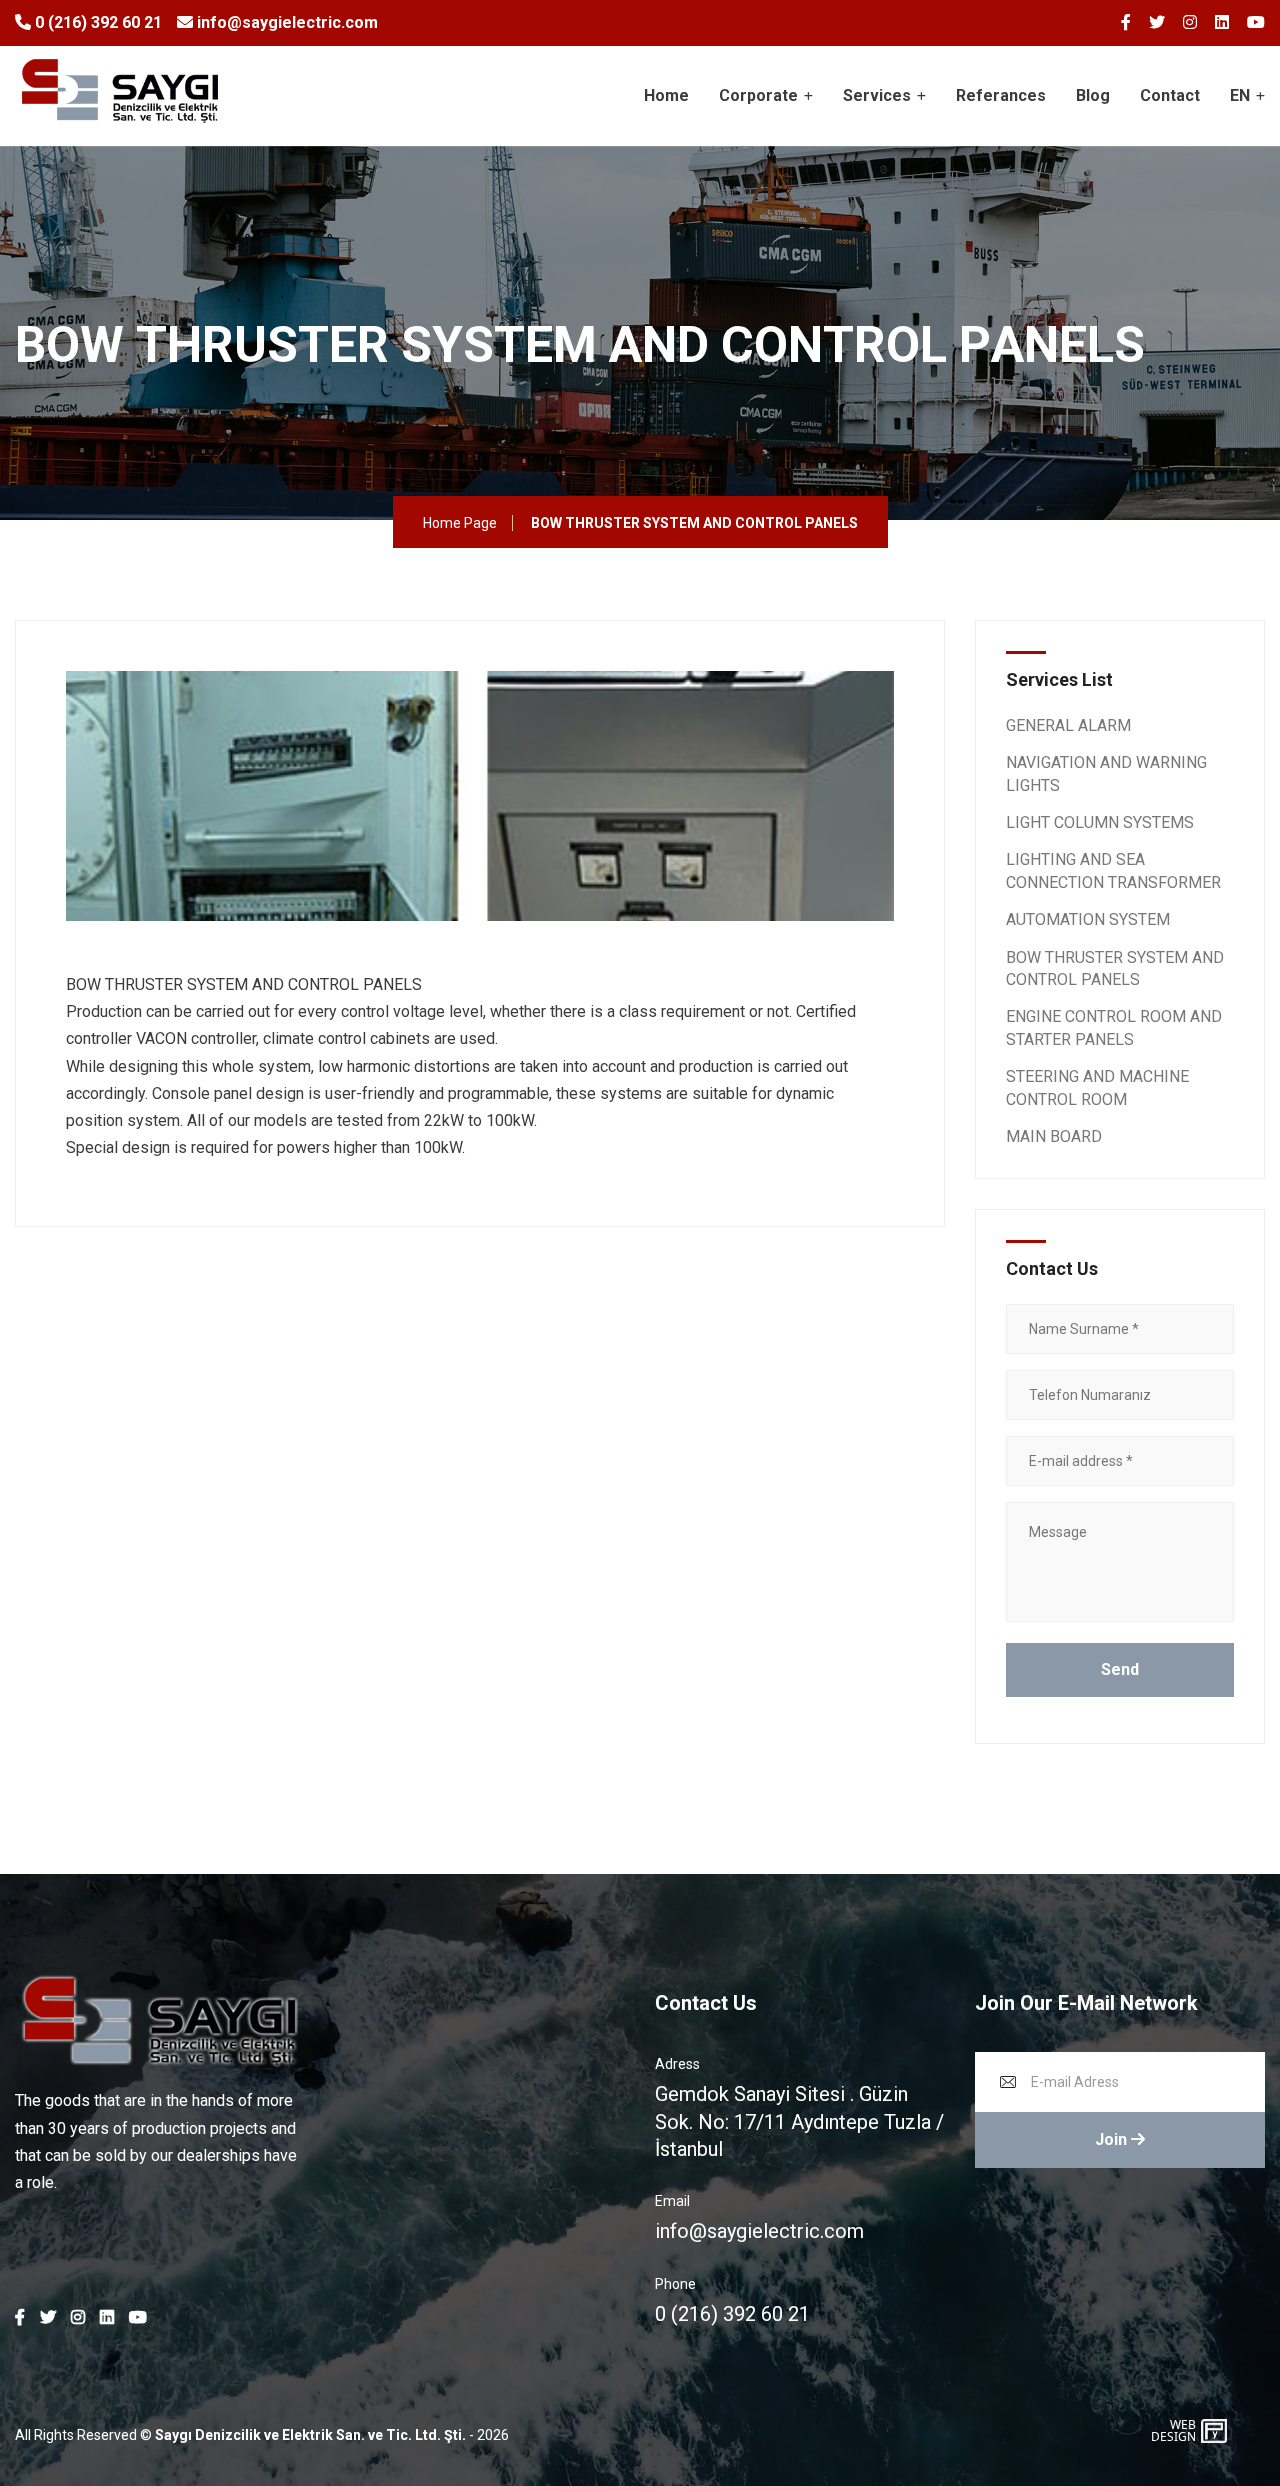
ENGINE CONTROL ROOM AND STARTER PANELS (1114, 1027)
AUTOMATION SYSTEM (1088, 919)
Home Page (460, 523)
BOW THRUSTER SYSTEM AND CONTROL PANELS (1115, 968)
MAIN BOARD (1054, 1136)
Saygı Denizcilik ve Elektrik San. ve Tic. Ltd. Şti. (310, 2435)
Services (877, 95)
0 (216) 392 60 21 (96, 22)
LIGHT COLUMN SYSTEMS (1100, 822)
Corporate (758, 95)
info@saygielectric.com (285, 22)
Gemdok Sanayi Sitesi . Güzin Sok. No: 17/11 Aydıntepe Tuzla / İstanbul (799, 2121)
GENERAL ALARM (1068, 725)
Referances (1001, 95)
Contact (1170, 95)
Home (666, 95)
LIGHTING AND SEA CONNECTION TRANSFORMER (1113, 870)
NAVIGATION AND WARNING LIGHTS (1106, 773)
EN (1240, 95)
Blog (1093, 95)
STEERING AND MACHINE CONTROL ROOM (1097, 1087)
